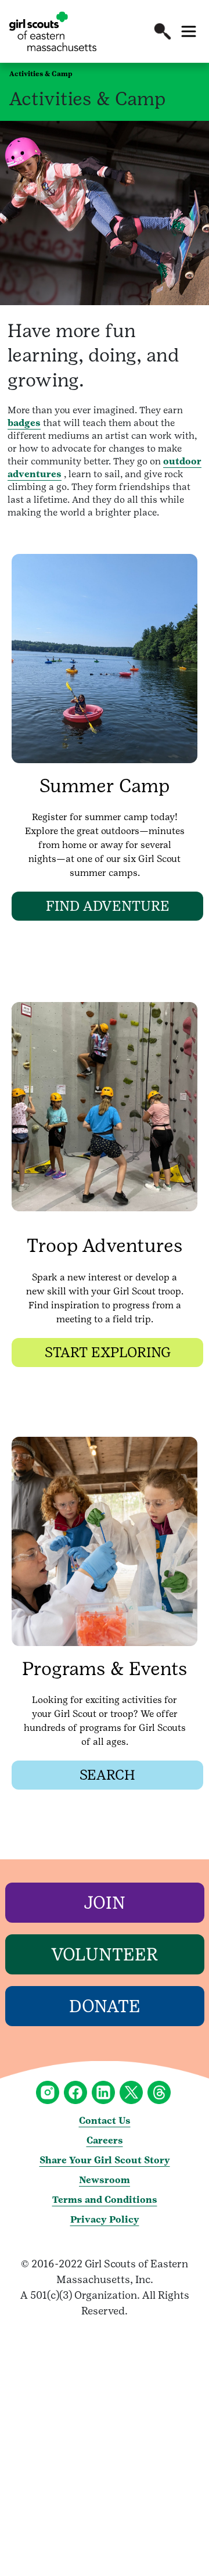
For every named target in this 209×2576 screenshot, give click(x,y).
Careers (105, 2140)
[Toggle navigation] (189, 31)
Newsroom (105, 2180)
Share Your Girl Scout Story (105, 2160)
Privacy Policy (105, 2219)
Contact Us (105, 2121)
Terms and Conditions (105, 2200)
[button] (163, 31)
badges (24, 423)
